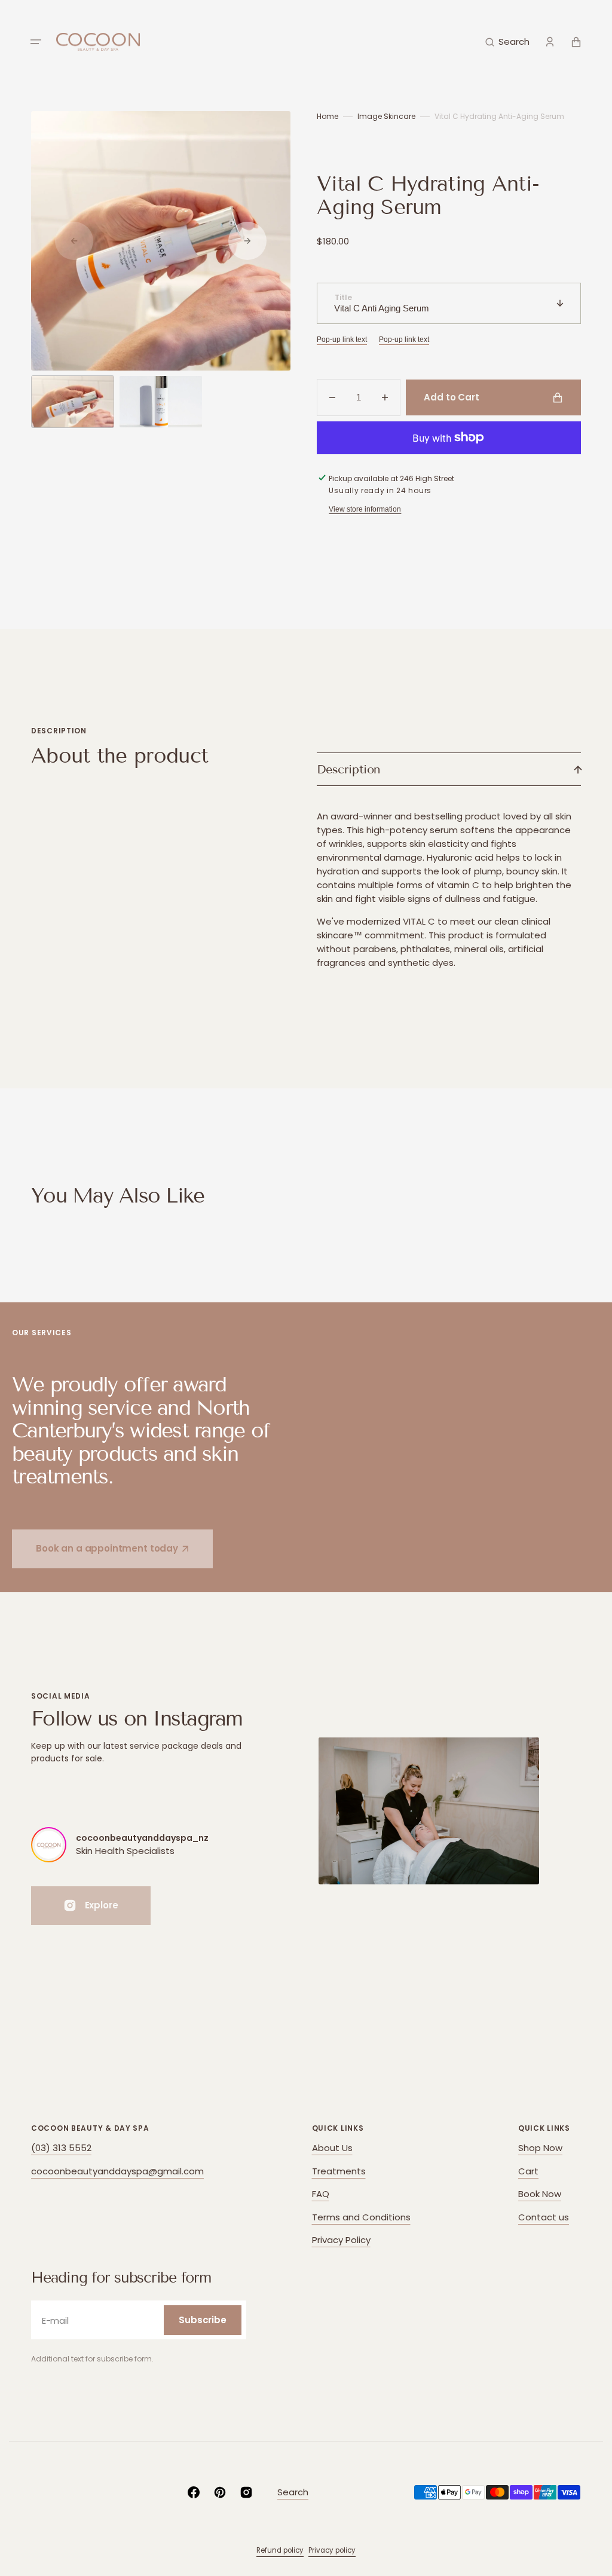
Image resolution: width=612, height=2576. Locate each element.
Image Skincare (386, 116)
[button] (36, 42)
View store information (365, 509)
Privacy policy (332, 2550)
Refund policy (280, 2550)
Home (328, 116)
